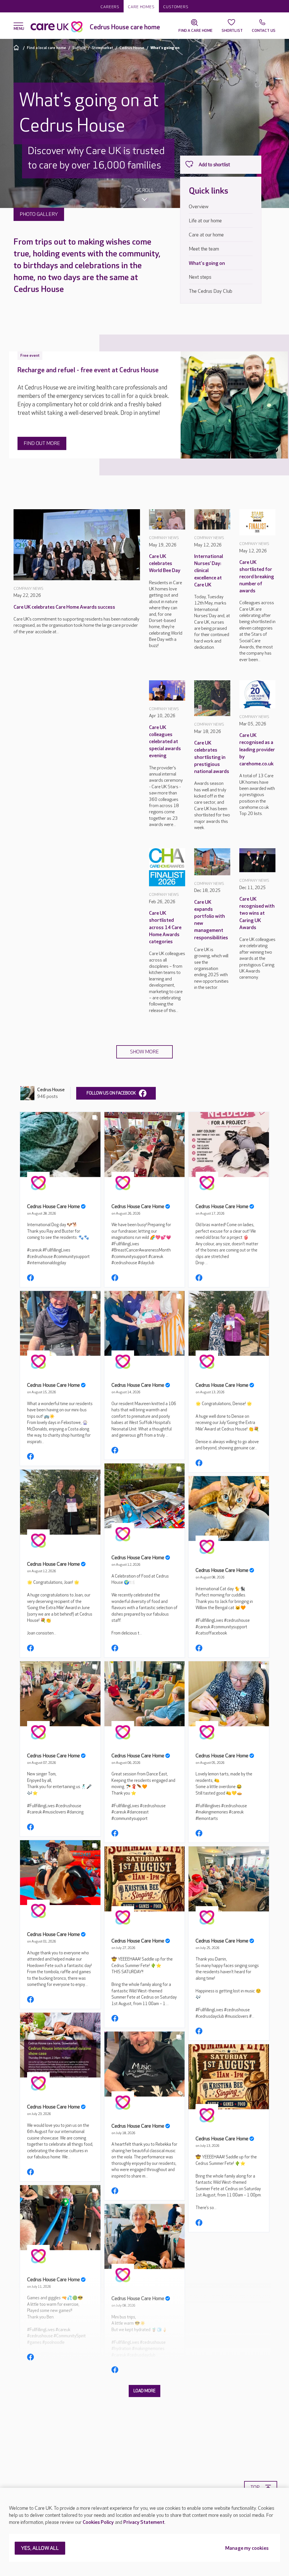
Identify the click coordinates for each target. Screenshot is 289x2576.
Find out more (42, 443)
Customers (176, 7)
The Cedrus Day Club (211, 291)
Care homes (141, 7)
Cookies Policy (98, 2522)
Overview (199, 207)
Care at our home (206, 235)
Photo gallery (39, 214)
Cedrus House (132, 48)
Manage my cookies (247, 2549)
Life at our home (205, 221)
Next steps (200, 277)
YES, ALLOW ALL (40, 2549)
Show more (144, 1052)
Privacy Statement (144, 2522)
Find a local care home (46, 48)
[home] (17, 47)
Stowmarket (102, 48)
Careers (110, 7)
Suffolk (79, 48)
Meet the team (204, 249)
